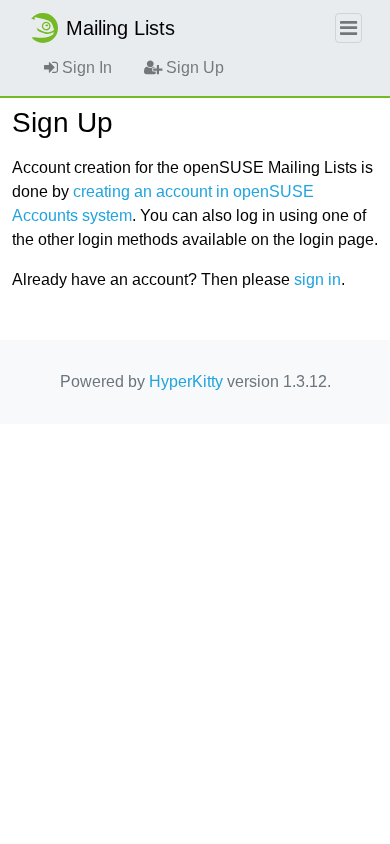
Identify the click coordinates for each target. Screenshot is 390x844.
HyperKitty (186, 381)
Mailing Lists (120, 28)
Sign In (85, 67)
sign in (317, 279)
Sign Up (193, 67)
